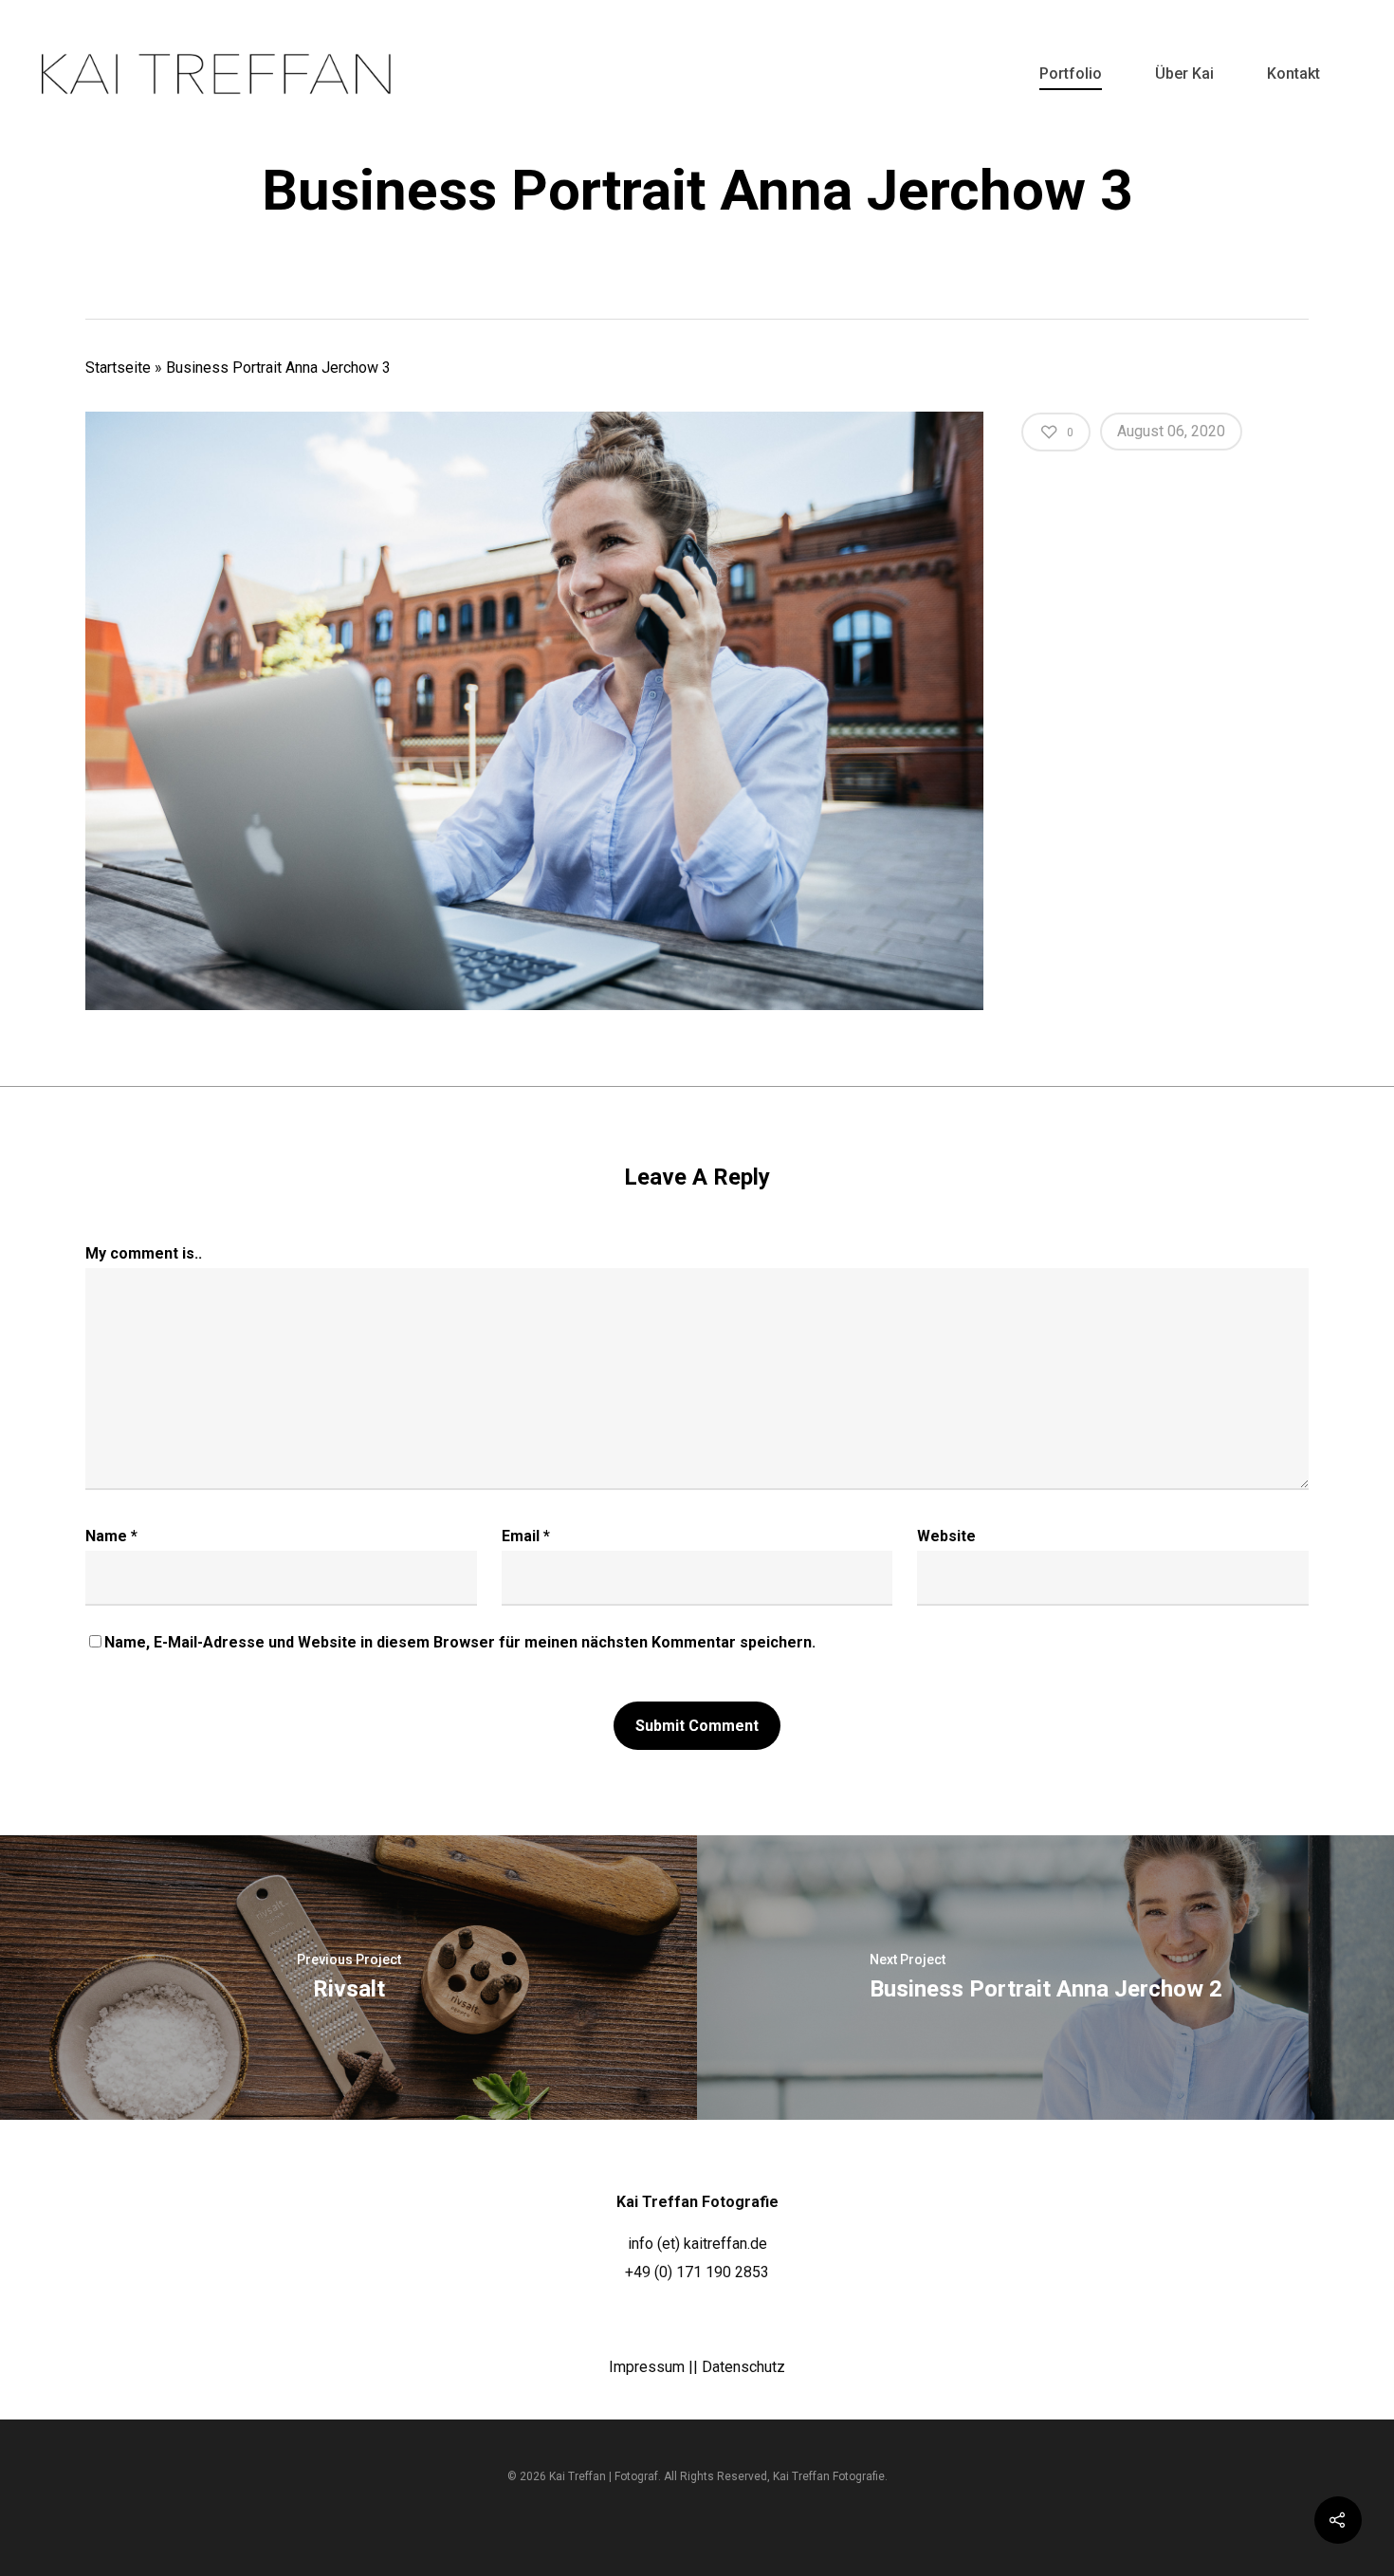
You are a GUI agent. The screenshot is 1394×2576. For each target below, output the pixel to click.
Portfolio (1071, 74)
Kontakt (1293, 74)
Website (946, 1536)
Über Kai (1184, 74)
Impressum (647, 2367)
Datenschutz (743, 2367)
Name (111, 1536)
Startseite (118, 368)
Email (526, 1536)
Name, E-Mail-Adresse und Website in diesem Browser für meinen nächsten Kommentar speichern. (460, 1642)
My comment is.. (144, 1253)
